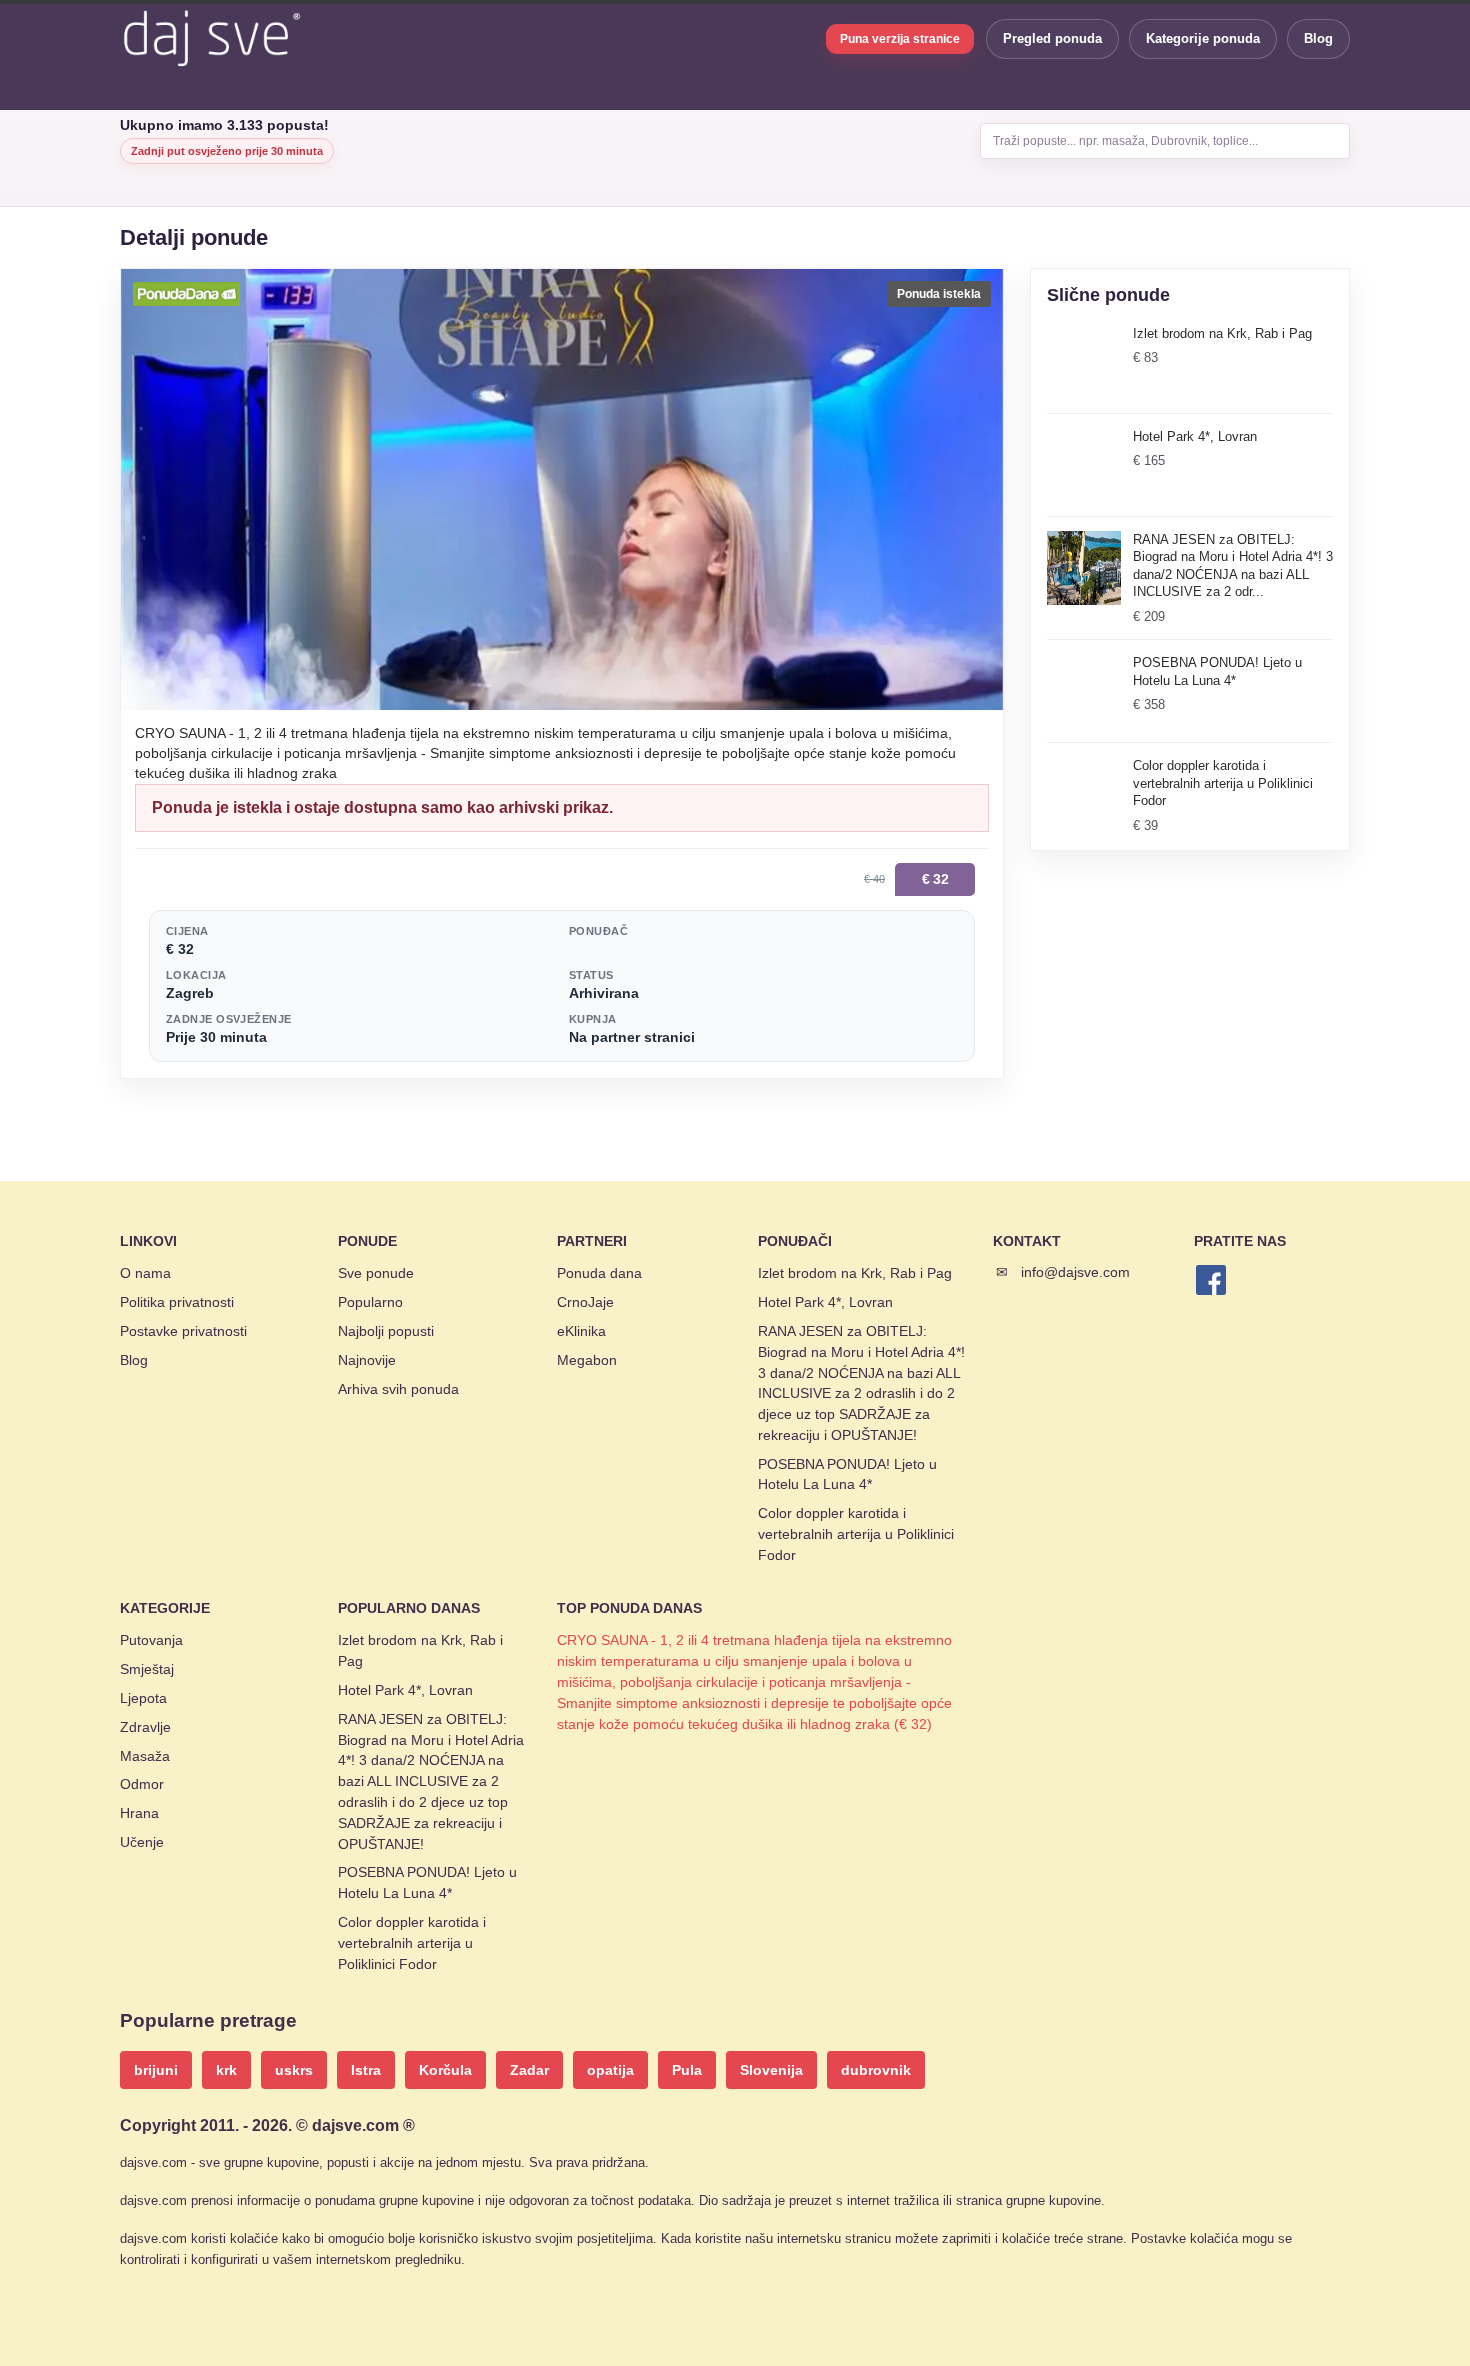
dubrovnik (876, 2070)
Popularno (370, 1302)
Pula (687, 2070)
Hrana (139, 1813)
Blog (1318, 38)
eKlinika (581, 1331)
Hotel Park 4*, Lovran (825, 1302)
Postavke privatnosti (183, 1331)
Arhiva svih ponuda (398, 1389)
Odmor (142, 1784)
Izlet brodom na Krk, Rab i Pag (855, 1273)
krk (226, 2070)
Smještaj (147, 1669)
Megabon (587, 1360)
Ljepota (143, 1698)
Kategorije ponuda (1203, 38)
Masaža (145, 1756)
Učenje (142, 1842)
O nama (145, 1273)
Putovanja (151, 1640)
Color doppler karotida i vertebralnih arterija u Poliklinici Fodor (856, 1534)
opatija (610, 2070)
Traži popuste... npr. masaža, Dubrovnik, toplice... (1125, 141)
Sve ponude (376, 1273)
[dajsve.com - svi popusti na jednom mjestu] (211, 38)
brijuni (156, 2070)
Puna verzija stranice (900, 39)
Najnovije (367, 1360)
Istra (366, 2070)
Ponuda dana (599, 1273)
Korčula (445, 2070)
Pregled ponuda (1052, 38)
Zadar (529, 2070)
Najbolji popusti (386, 1331)
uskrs (294, 2070)
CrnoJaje (585, 1302)
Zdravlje (145, 1727)
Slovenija (771, 2070)
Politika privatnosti (177, 1302)
